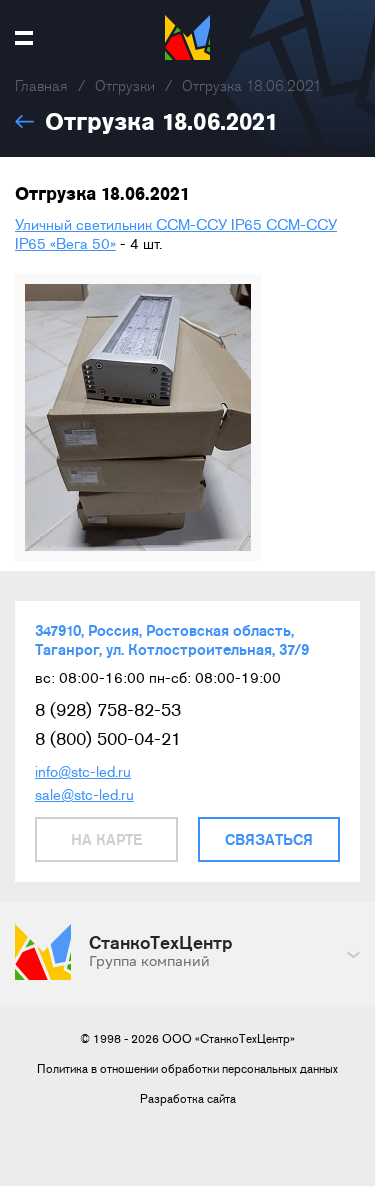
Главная (41, 86)
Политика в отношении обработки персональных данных (187, 1069)
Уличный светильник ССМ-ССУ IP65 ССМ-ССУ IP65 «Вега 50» (176, 234)
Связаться (269, 839)
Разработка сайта (188, 1099)
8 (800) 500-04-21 (108, 739)
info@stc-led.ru (83, 772)
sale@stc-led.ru (84, 795)
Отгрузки (125, 86)
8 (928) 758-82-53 (108, 710)
